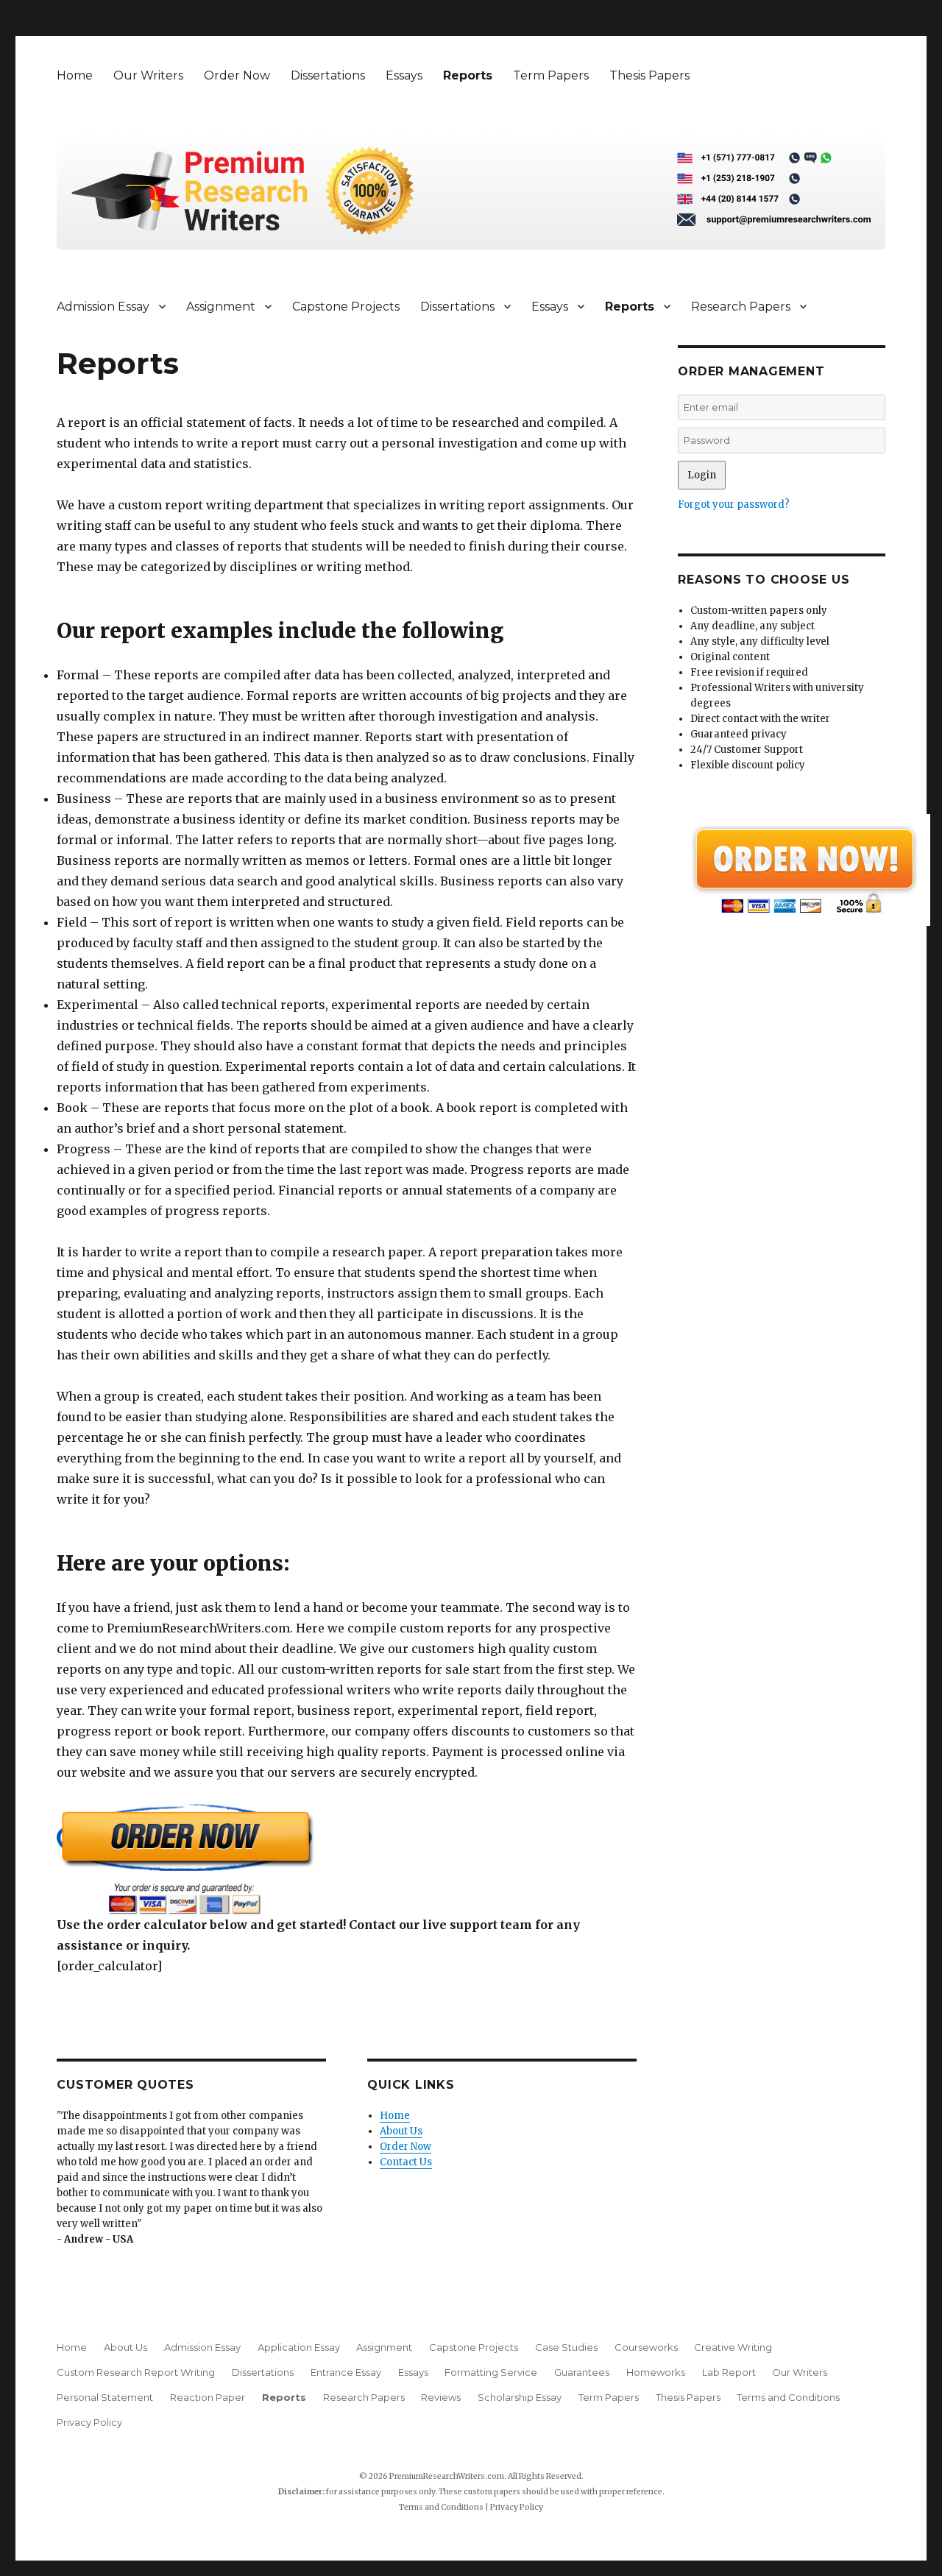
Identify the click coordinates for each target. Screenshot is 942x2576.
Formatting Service (491, 2372)
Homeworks (656, 2372)
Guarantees (582, 2372)
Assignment (221, 307)
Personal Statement (105, 2397)
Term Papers (551, 75)
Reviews (441, 2397)
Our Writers (148, 75)
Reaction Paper (208, 2397)
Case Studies (566, 2347)
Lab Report (729, 2372)
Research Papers (741, 307)
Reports (468, 75)
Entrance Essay (346, 2372)
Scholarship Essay (520, 2397)
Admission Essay (103, 307)
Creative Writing (733, 2347)
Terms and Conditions (788, 2397)
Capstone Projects (346, 307)
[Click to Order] (347, 1859)
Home (75, 75)
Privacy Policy (89, 2422)
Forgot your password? (734, 505)
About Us (401, 2131)
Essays (404, 75)
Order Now (237, 75)
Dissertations (328, 75)
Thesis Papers (649, 75)
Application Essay (299, 2347)
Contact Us (406, 2162)
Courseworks (646, 2347)
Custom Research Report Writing (136, 2372)
